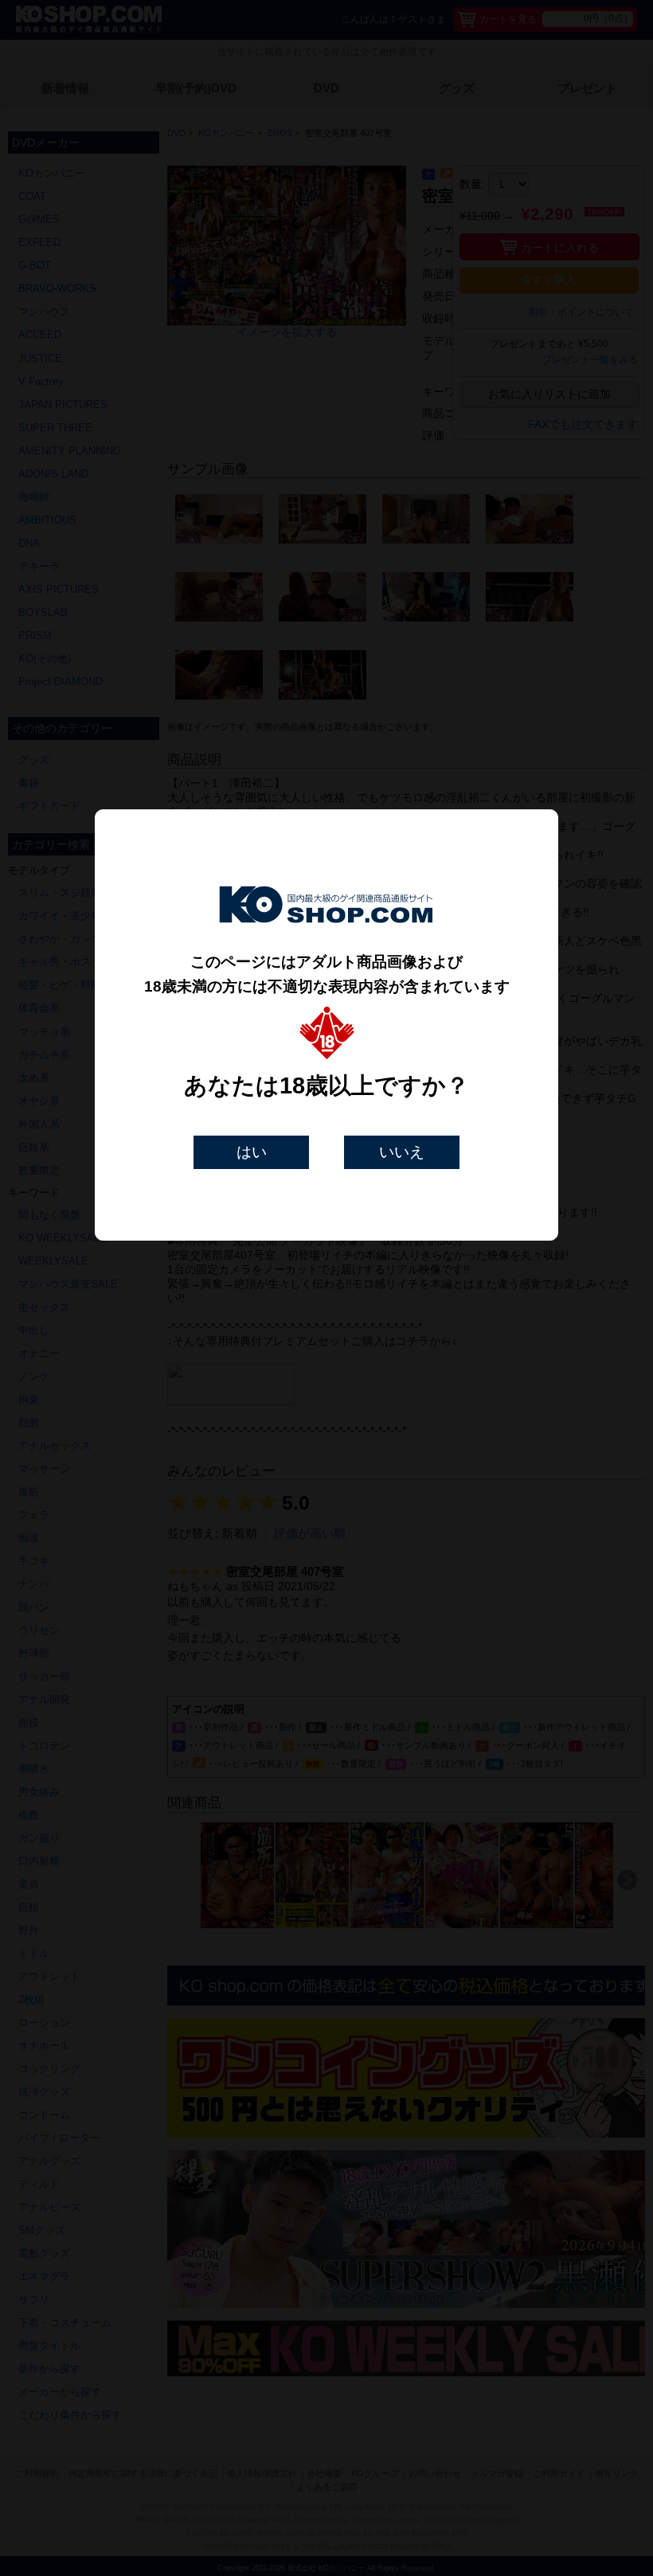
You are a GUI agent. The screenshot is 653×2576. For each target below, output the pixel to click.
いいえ (402, 1152)
